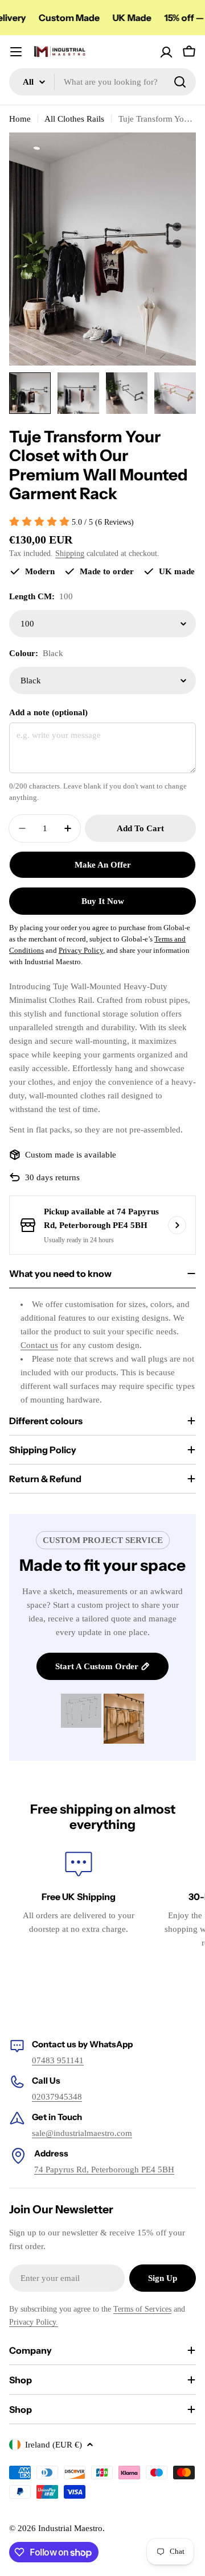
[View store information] (177, 1225)
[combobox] (102, 82)
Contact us (39, 1345)
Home (20, 119)
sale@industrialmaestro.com (82, 2133)
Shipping (70, 553)
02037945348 (57, 2097)
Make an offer (103, 865)
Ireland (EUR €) (54, 2445)
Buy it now (103, 901)
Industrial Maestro (70, 2528)
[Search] (180, 82)
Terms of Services (142, 2309)
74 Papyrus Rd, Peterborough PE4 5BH (104, 2170)
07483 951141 (58, 2060)
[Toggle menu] (16, 52)
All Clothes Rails (74, 119)
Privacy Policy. (34, 2322)
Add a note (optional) (48, 712)
